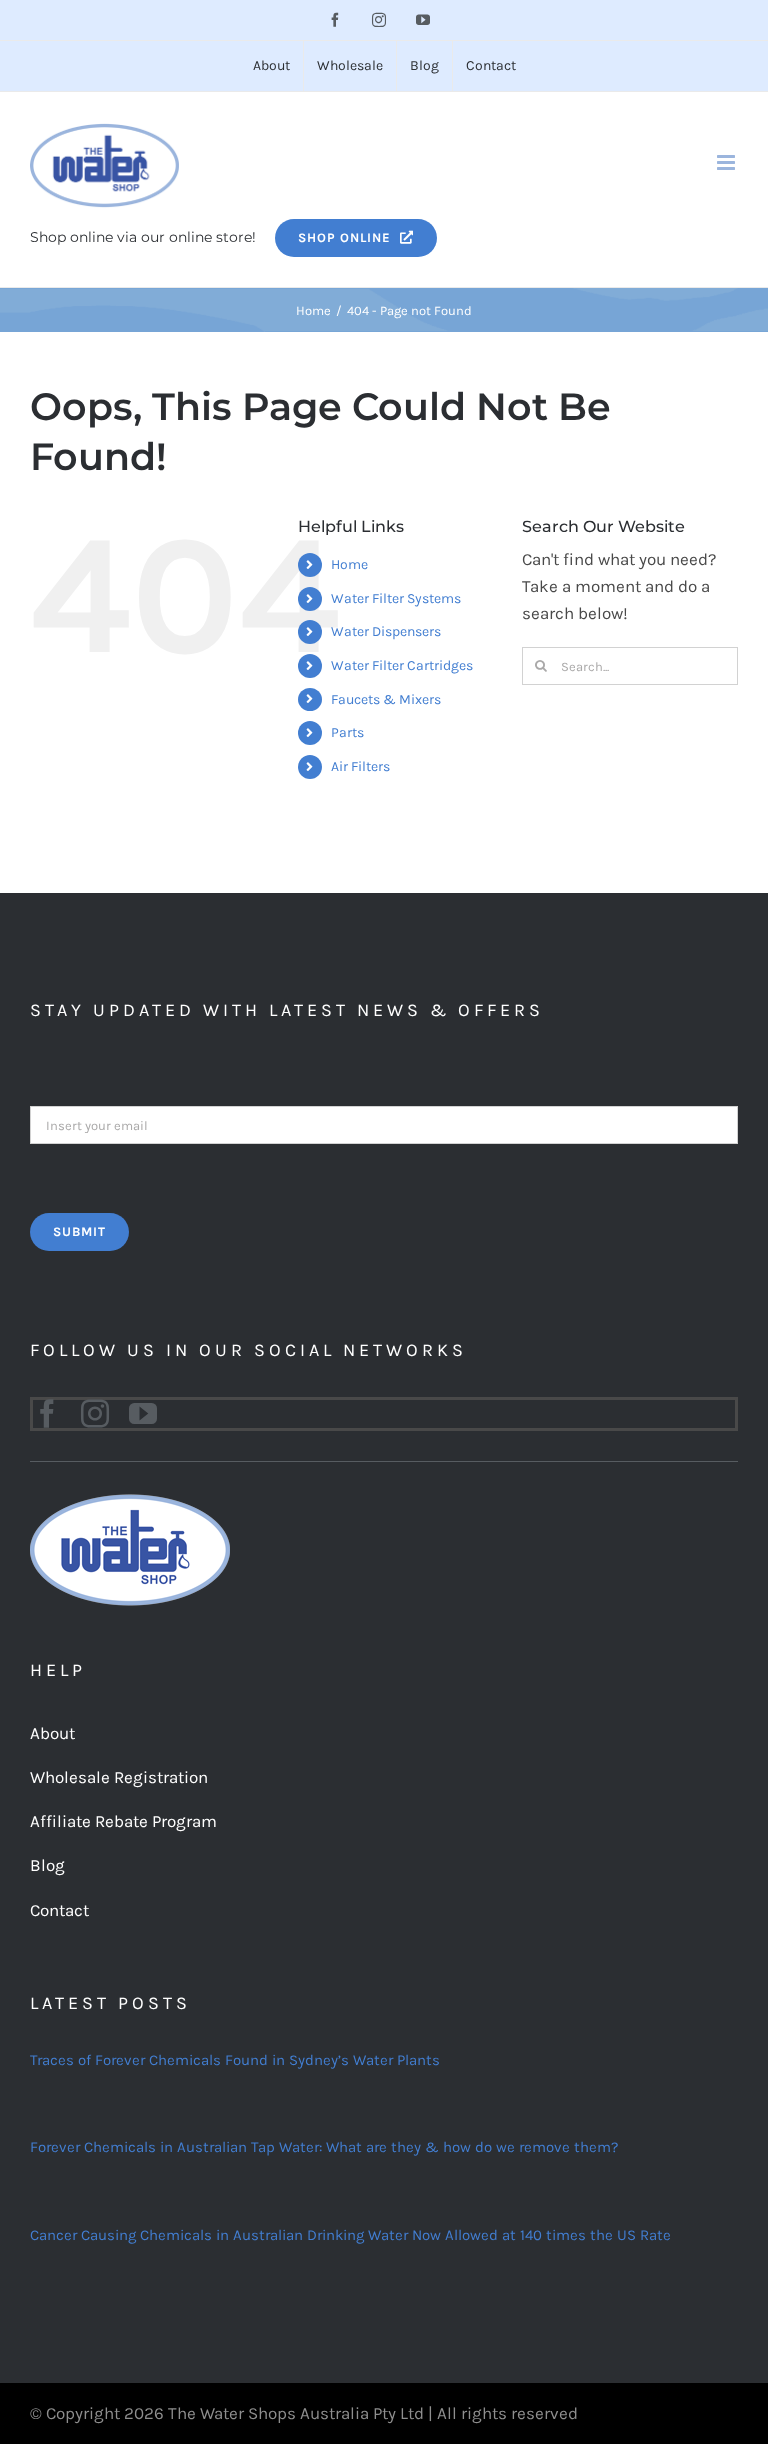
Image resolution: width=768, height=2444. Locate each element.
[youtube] (143, 1414)
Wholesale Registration (119, 1777)
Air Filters (360, 766)
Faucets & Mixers (386, 699)
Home (349, 564)
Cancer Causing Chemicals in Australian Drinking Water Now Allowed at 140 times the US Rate (350, 2235)
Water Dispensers (386, 631)
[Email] (384, 1123)
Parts (347, 732)
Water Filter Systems (396, 598)
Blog (47, 1865)
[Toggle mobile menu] (727, 162)
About (52, 1733)
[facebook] (47, 1414)
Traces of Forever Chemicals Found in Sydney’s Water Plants (235, 2060)
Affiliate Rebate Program (123, 1821)
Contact (59, 1910)
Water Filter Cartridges (402, 665)
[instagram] (95, 1414)
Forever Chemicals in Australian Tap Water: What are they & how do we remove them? (324, 2147)
